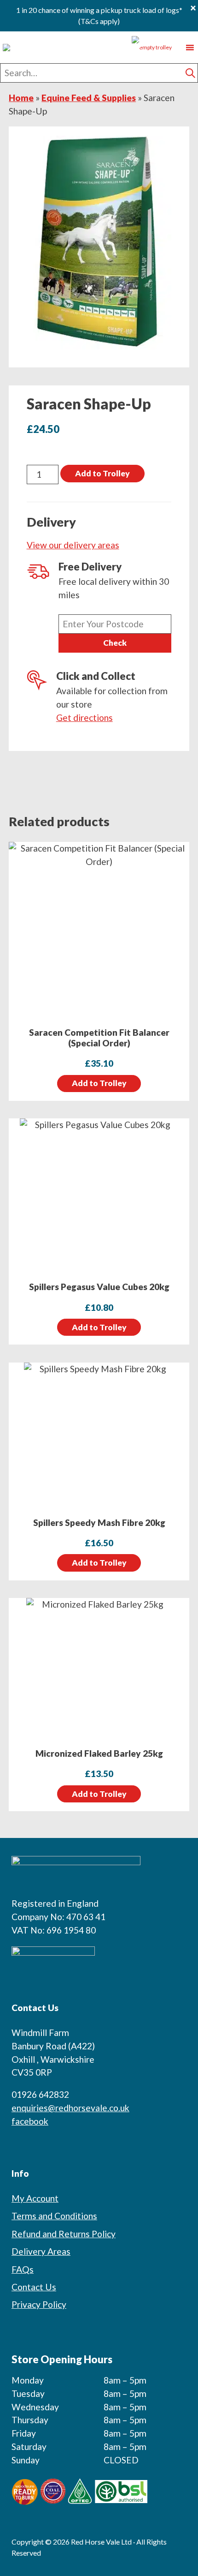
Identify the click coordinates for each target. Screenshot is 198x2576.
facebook (30, 2121)
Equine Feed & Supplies (89, 98)
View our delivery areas (73, 545)
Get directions (84, 718)
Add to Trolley (102, 473)
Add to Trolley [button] (99, 1083)
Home (21, 98)
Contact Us (34, 2287)
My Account (35, 2198)
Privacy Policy (39, 2304)
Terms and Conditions (54, 2216)
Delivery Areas (41, 2251)
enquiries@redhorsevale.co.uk (70, 2108)
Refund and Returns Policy (64, 2234)
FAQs (23, 2269)
